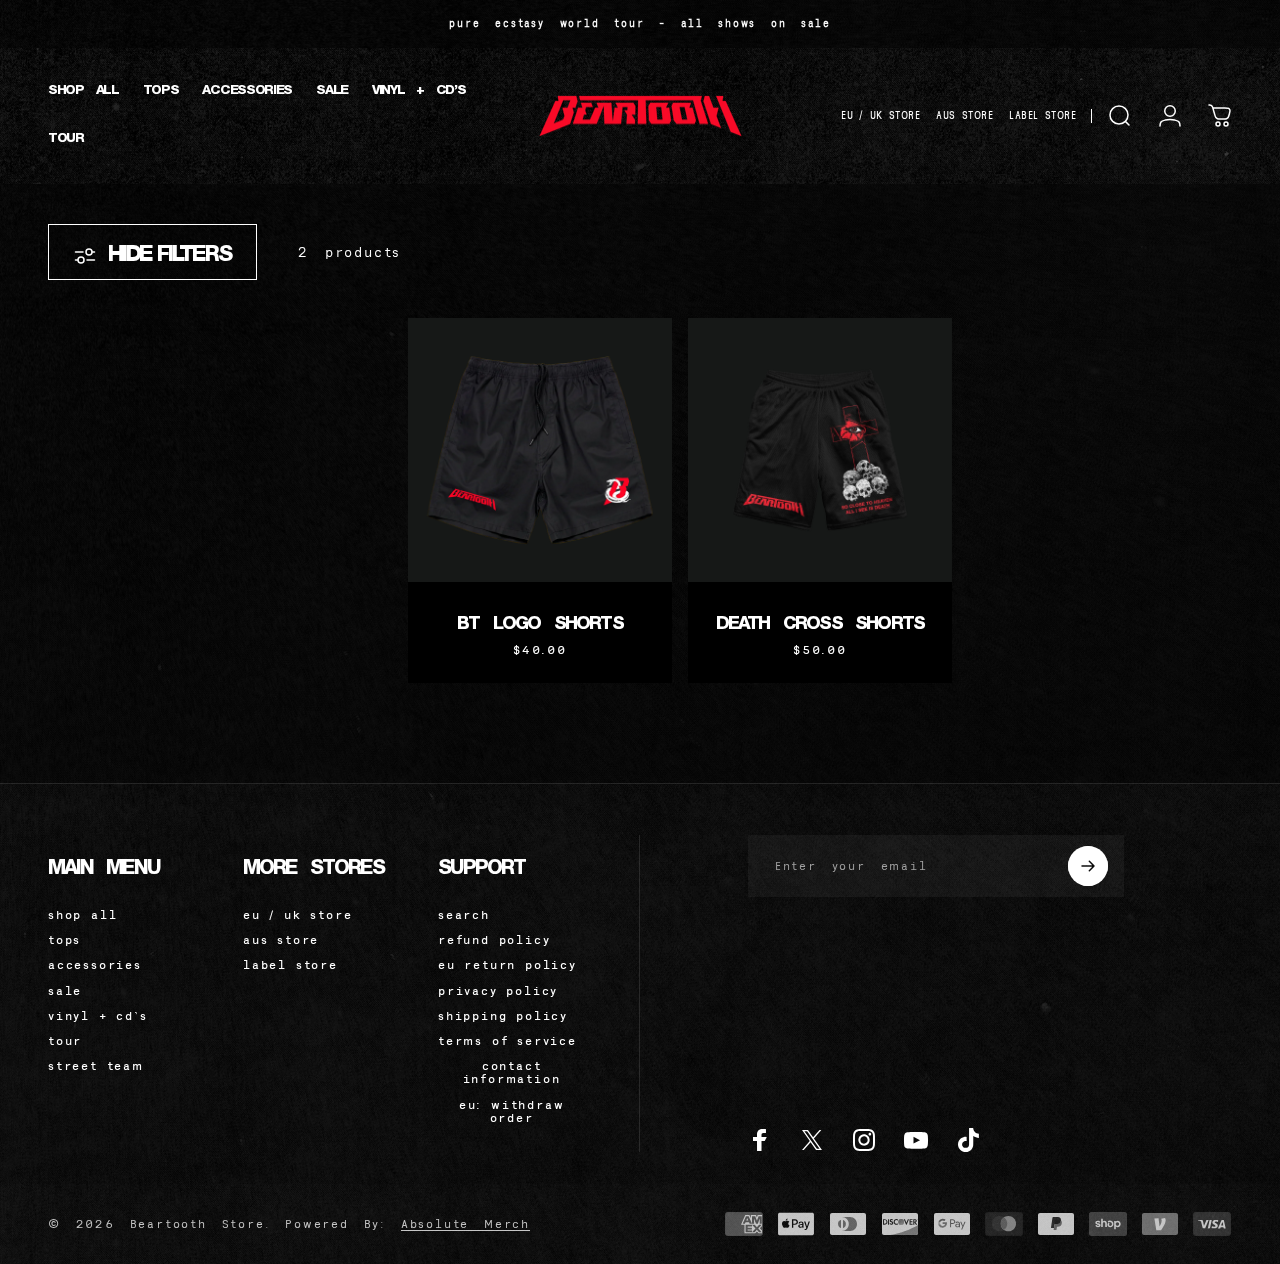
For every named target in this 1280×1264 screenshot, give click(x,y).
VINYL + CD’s (98, 1015)
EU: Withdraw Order (512, 1111)
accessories (95, 964)
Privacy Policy (498, 990)
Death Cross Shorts (820, 625)
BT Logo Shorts (540, 625)
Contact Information (512, 1072)
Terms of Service (507, 1040)
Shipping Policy (503, 1015)
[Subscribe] (1088, 866)
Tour (65, 1040)
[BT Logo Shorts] (540, 450)
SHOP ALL (82, 914)
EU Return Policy (507, 964)
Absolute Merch (465, 1223)
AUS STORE (964, 115)
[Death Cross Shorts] (820, 450)
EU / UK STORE (880, 115)
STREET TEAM (96, 1065)
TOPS (64, 939)
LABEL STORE (1042, 115)
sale (65, 990)
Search (464, 914)
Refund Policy (494, 939)
